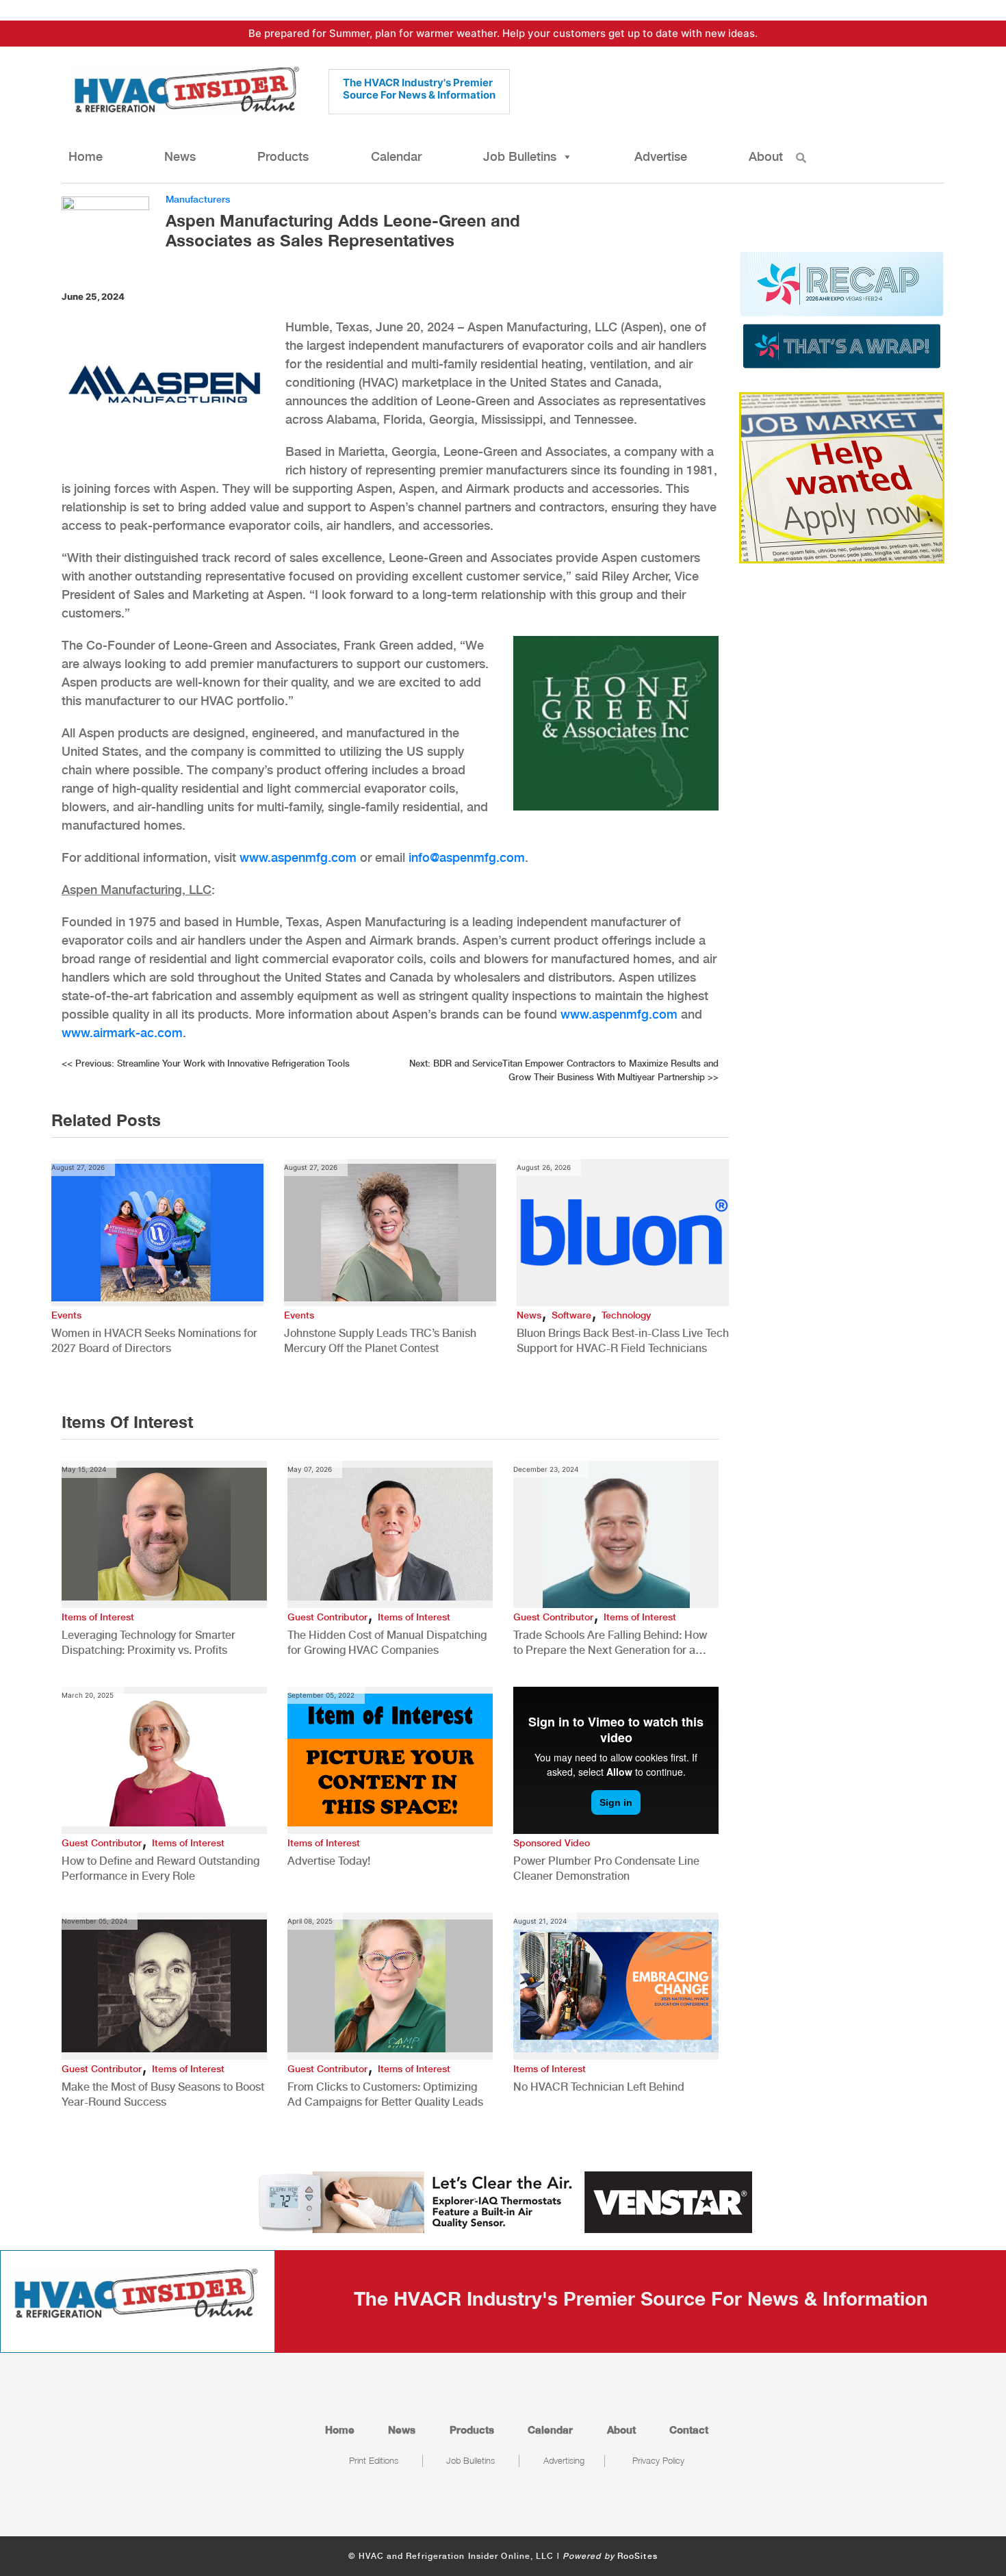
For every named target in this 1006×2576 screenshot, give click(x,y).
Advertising (564, 2460)
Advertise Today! (329, 1861)
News (180, 156)
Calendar (396, 156)
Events (66, 1315)
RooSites (637, 2556)
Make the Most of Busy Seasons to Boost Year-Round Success (163, 2094)
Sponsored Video (552, 1843)
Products (283, 156)
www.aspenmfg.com (298, 857)
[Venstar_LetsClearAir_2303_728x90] (503, 2201)
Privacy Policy (658, 2460)
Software (571, 1315)
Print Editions (374, 2460)
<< (206, 1063)
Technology (626, 1315)
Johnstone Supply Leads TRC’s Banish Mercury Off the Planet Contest (380, 1341)
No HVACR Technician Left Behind (599, 2087)
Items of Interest (98, 1617)
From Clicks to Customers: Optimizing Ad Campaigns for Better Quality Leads (385, 2094)
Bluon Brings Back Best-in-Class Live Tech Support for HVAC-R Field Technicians (623, 1341)
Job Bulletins (520, 156)
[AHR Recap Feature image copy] (842, 309)
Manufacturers (198, 199)
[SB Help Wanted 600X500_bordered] (842, 476)
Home (86, 156)
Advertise (661, 156)
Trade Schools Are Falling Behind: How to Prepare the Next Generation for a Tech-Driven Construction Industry (610, 1643)
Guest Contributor (327, 1617)
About (766, 156)
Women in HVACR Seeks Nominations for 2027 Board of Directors (154, 1341)
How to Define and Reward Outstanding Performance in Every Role (160, 1869)
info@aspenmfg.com (467, 857)
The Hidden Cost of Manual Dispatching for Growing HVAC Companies (387, 1643)
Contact (689, 2430)
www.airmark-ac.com (122, 1033)
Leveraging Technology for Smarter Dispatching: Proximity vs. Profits (149, 1643)
